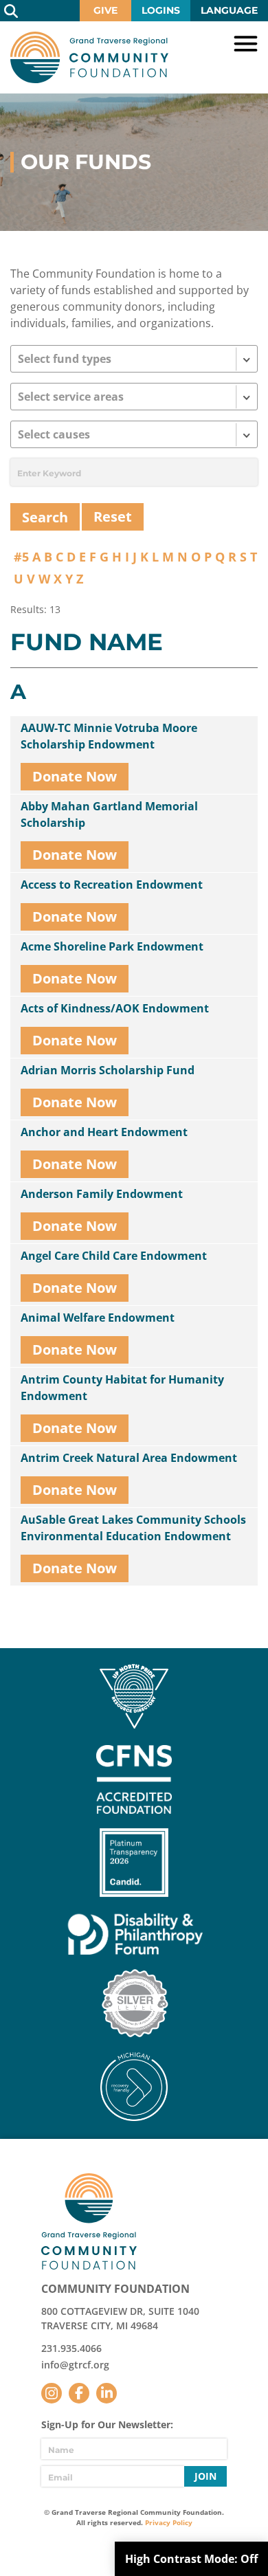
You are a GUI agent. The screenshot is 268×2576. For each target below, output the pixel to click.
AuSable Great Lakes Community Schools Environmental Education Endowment (133, 1528)
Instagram (52, 2393)
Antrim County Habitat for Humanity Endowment (122, 1388)
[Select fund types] (134, 359)
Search (11, 11)
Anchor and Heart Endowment (104, 1132)
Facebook (79, 2393)
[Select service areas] (134, 397)
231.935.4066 (71, 2348)
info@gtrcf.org (75, 2365)
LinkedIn (107, 2393)
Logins (161, 10)
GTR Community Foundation (89, 57)
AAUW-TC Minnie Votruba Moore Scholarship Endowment (109, 736)
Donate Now (75, 776)
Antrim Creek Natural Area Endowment (129, 1458)
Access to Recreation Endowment (112, 885)
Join (205, 2476)
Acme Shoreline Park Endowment (112, 946)
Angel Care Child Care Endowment (114, 1256)
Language (229, 10)
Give (105, 10)
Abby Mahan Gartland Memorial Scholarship (109, 814)
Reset (113, 517)
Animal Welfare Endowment (98, 1318)
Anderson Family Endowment (102, 1194)
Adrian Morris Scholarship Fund (108, 1070)
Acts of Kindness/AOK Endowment (115, 1008)
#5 (21, 557)
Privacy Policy (169, 2522)
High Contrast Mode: (191, 2559)
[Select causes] (134, 434)
